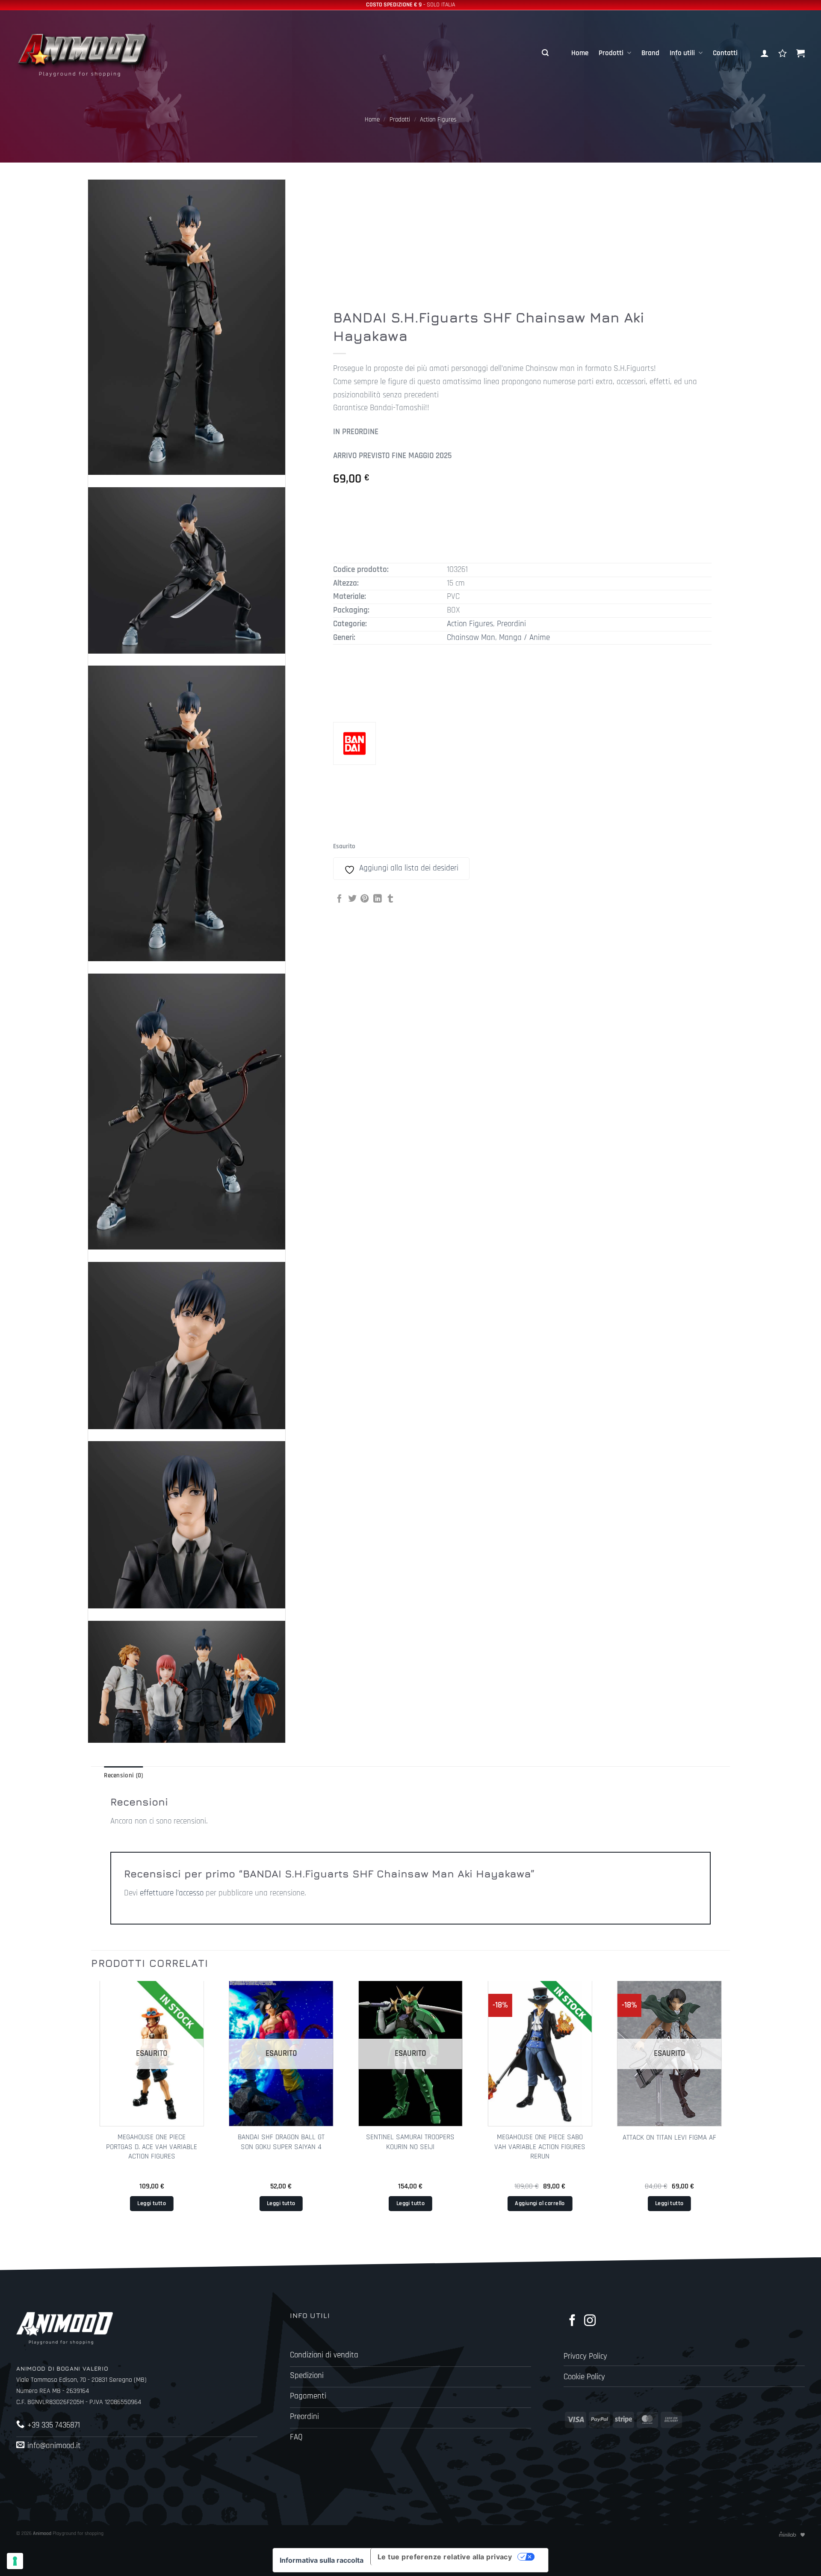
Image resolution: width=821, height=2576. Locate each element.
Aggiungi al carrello (540, 2203)
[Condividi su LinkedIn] (378, 899)
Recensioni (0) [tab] (123, 1775)
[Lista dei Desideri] (783, 53)
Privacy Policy (585, 2356)
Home (580, 53)
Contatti (725, 53)
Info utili (682, 53)
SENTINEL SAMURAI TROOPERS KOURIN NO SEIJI (410, 2142)
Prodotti (611, 53)
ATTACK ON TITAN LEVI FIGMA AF (669, 2138)
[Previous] (92, 2110)
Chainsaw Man (471, 638)
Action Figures (438, 120)
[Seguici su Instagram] (590, 2321)
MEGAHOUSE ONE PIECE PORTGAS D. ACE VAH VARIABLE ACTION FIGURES (152, 2147)
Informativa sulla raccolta (322, 2560)
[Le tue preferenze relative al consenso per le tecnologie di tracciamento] (15, 2561)
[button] (545, 53)
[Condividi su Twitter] (352, 899)
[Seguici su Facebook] (572, 2321)
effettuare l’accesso (172, 1893)
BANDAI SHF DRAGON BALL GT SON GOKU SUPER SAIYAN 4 (281, 2142)
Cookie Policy (584, 2377)
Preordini (511, 624)
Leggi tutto (152, 2203)
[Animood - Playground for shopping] (93, 53)
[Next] (729, 2110)
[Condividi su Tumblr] (390, 899)
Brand (650, 53)
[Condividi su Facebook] (340, 899)
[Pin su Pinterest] (365, 899)
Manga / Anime (524, 638)
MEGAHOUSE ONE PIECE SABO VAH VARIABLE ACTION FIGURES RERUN (540, 2147)
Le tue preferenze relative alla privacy (445, 2557)
